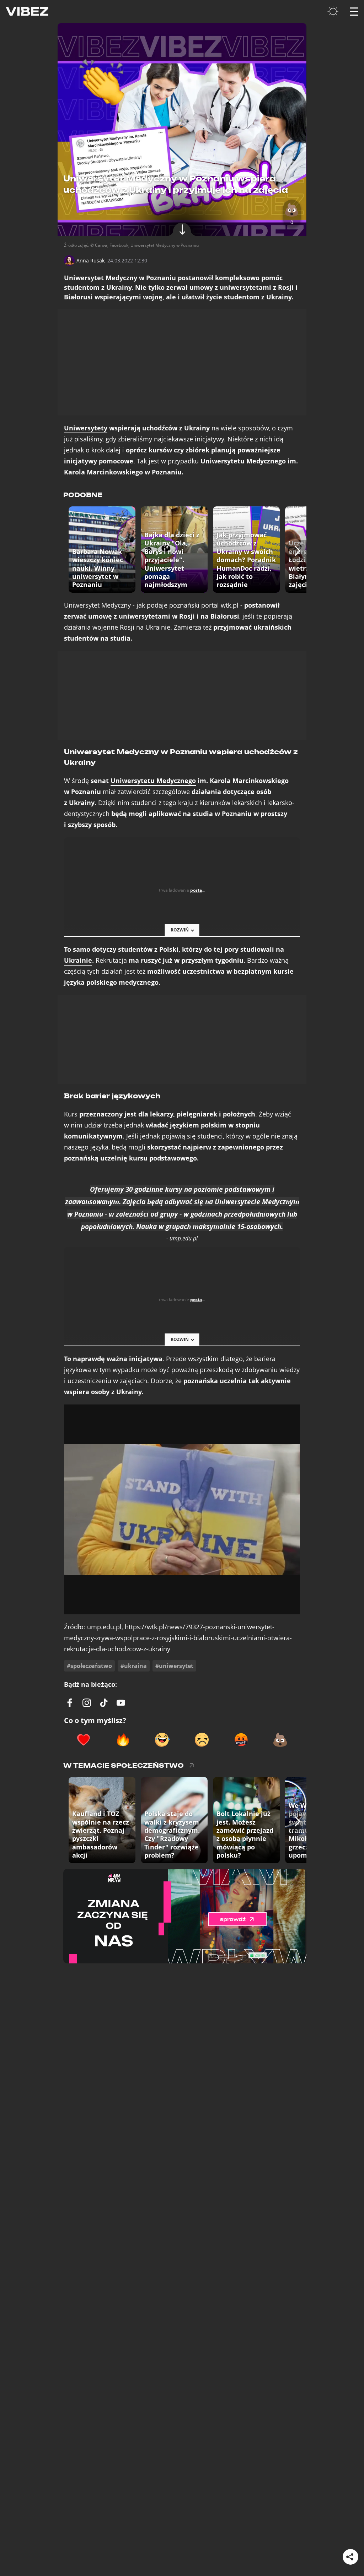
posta (196, 890)
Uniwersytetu (153, 781)
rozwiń (180, 930)
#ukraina (134, 1666)
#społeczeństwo (89, 1666)
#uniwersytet (174, 1666)
